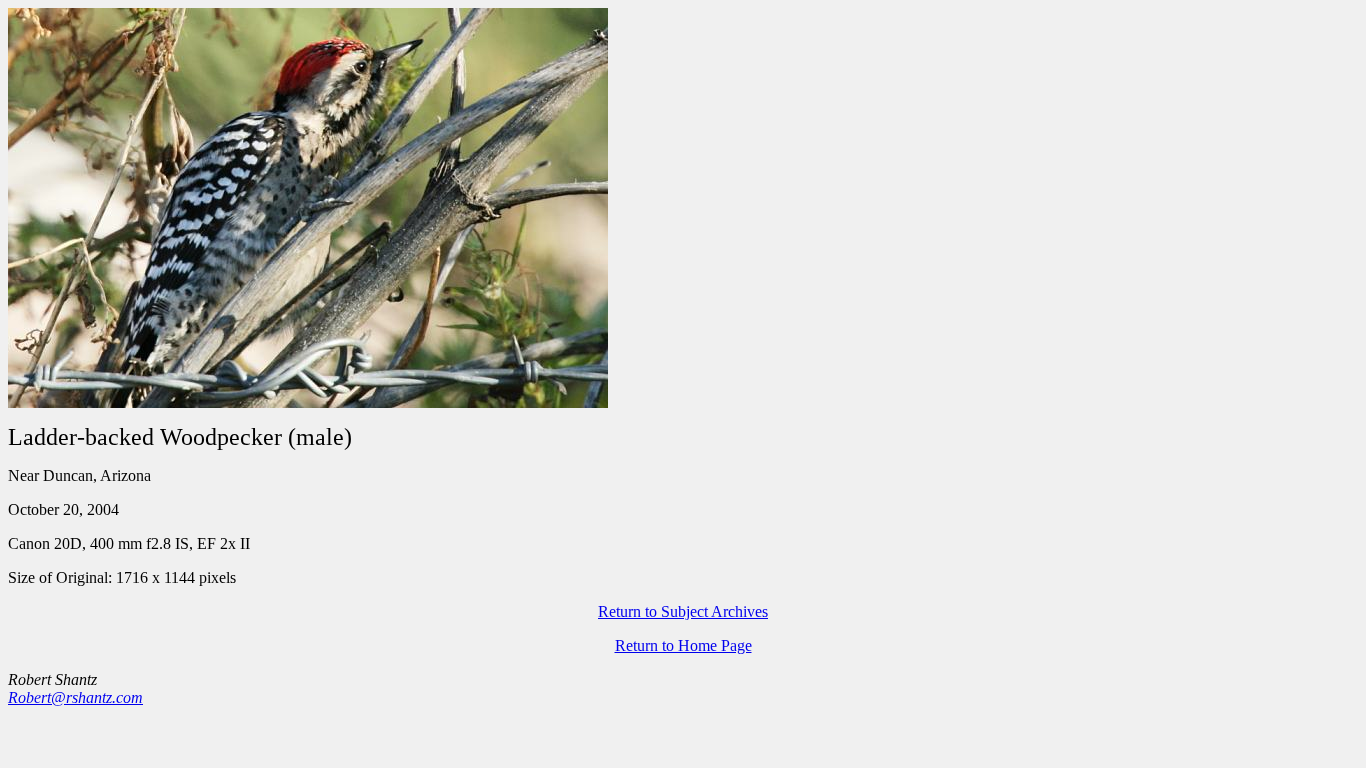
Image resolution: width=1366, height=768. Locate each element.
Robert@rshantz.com (75, 697)
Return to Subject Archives (683, 611)
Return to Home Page (683, 645)
